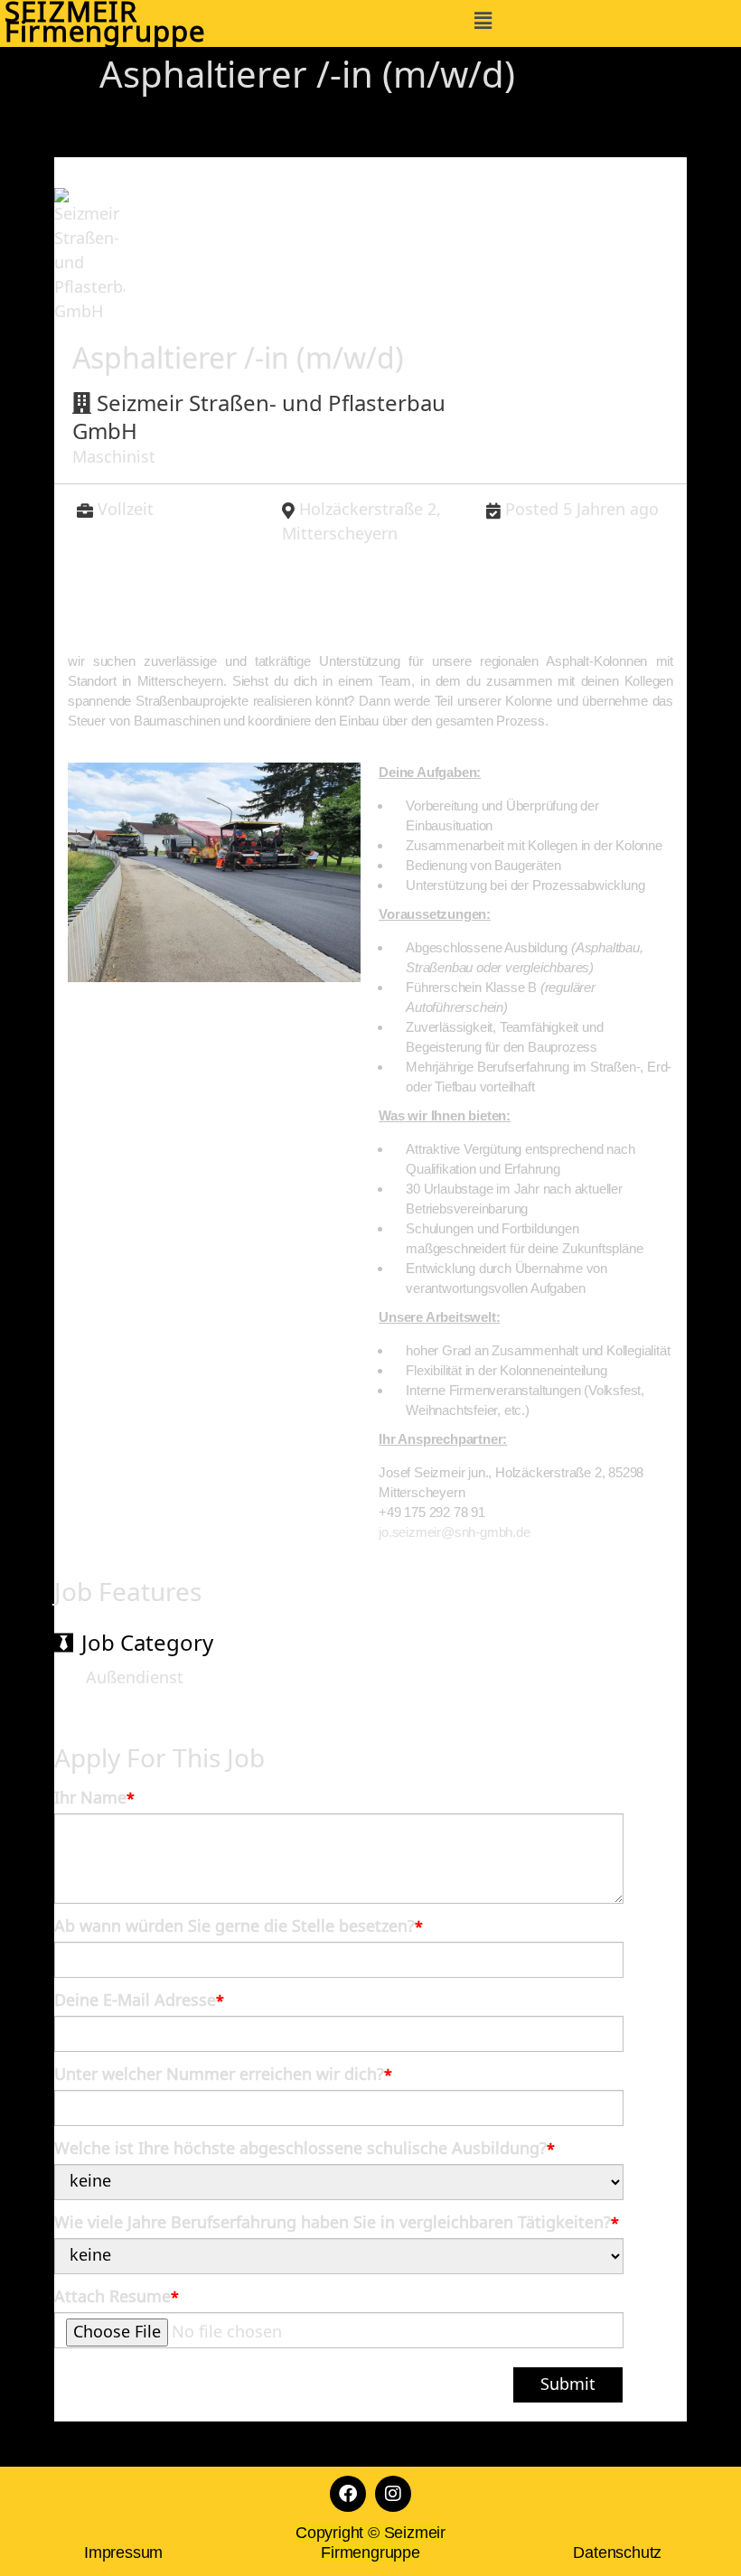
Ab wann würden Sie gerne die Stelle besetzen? (239, 1927)
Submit (568, 2385)
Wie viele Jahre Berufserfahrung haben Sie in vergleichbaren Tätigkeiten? (337, 2224)
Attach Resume (117, 2298)
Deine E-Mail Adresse (139, 2001)
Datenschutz (617, 2553)
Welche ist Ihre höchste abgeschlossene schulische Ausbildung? (305, 2150)
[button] (483, 21)
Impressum (123, 2553)
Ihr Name (94, 1799)
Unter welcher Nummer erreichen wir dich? (223, 2075)
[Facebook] (348, 2494)
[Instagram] (393, 2494)
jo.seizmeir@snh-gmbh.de (454, 1532)
